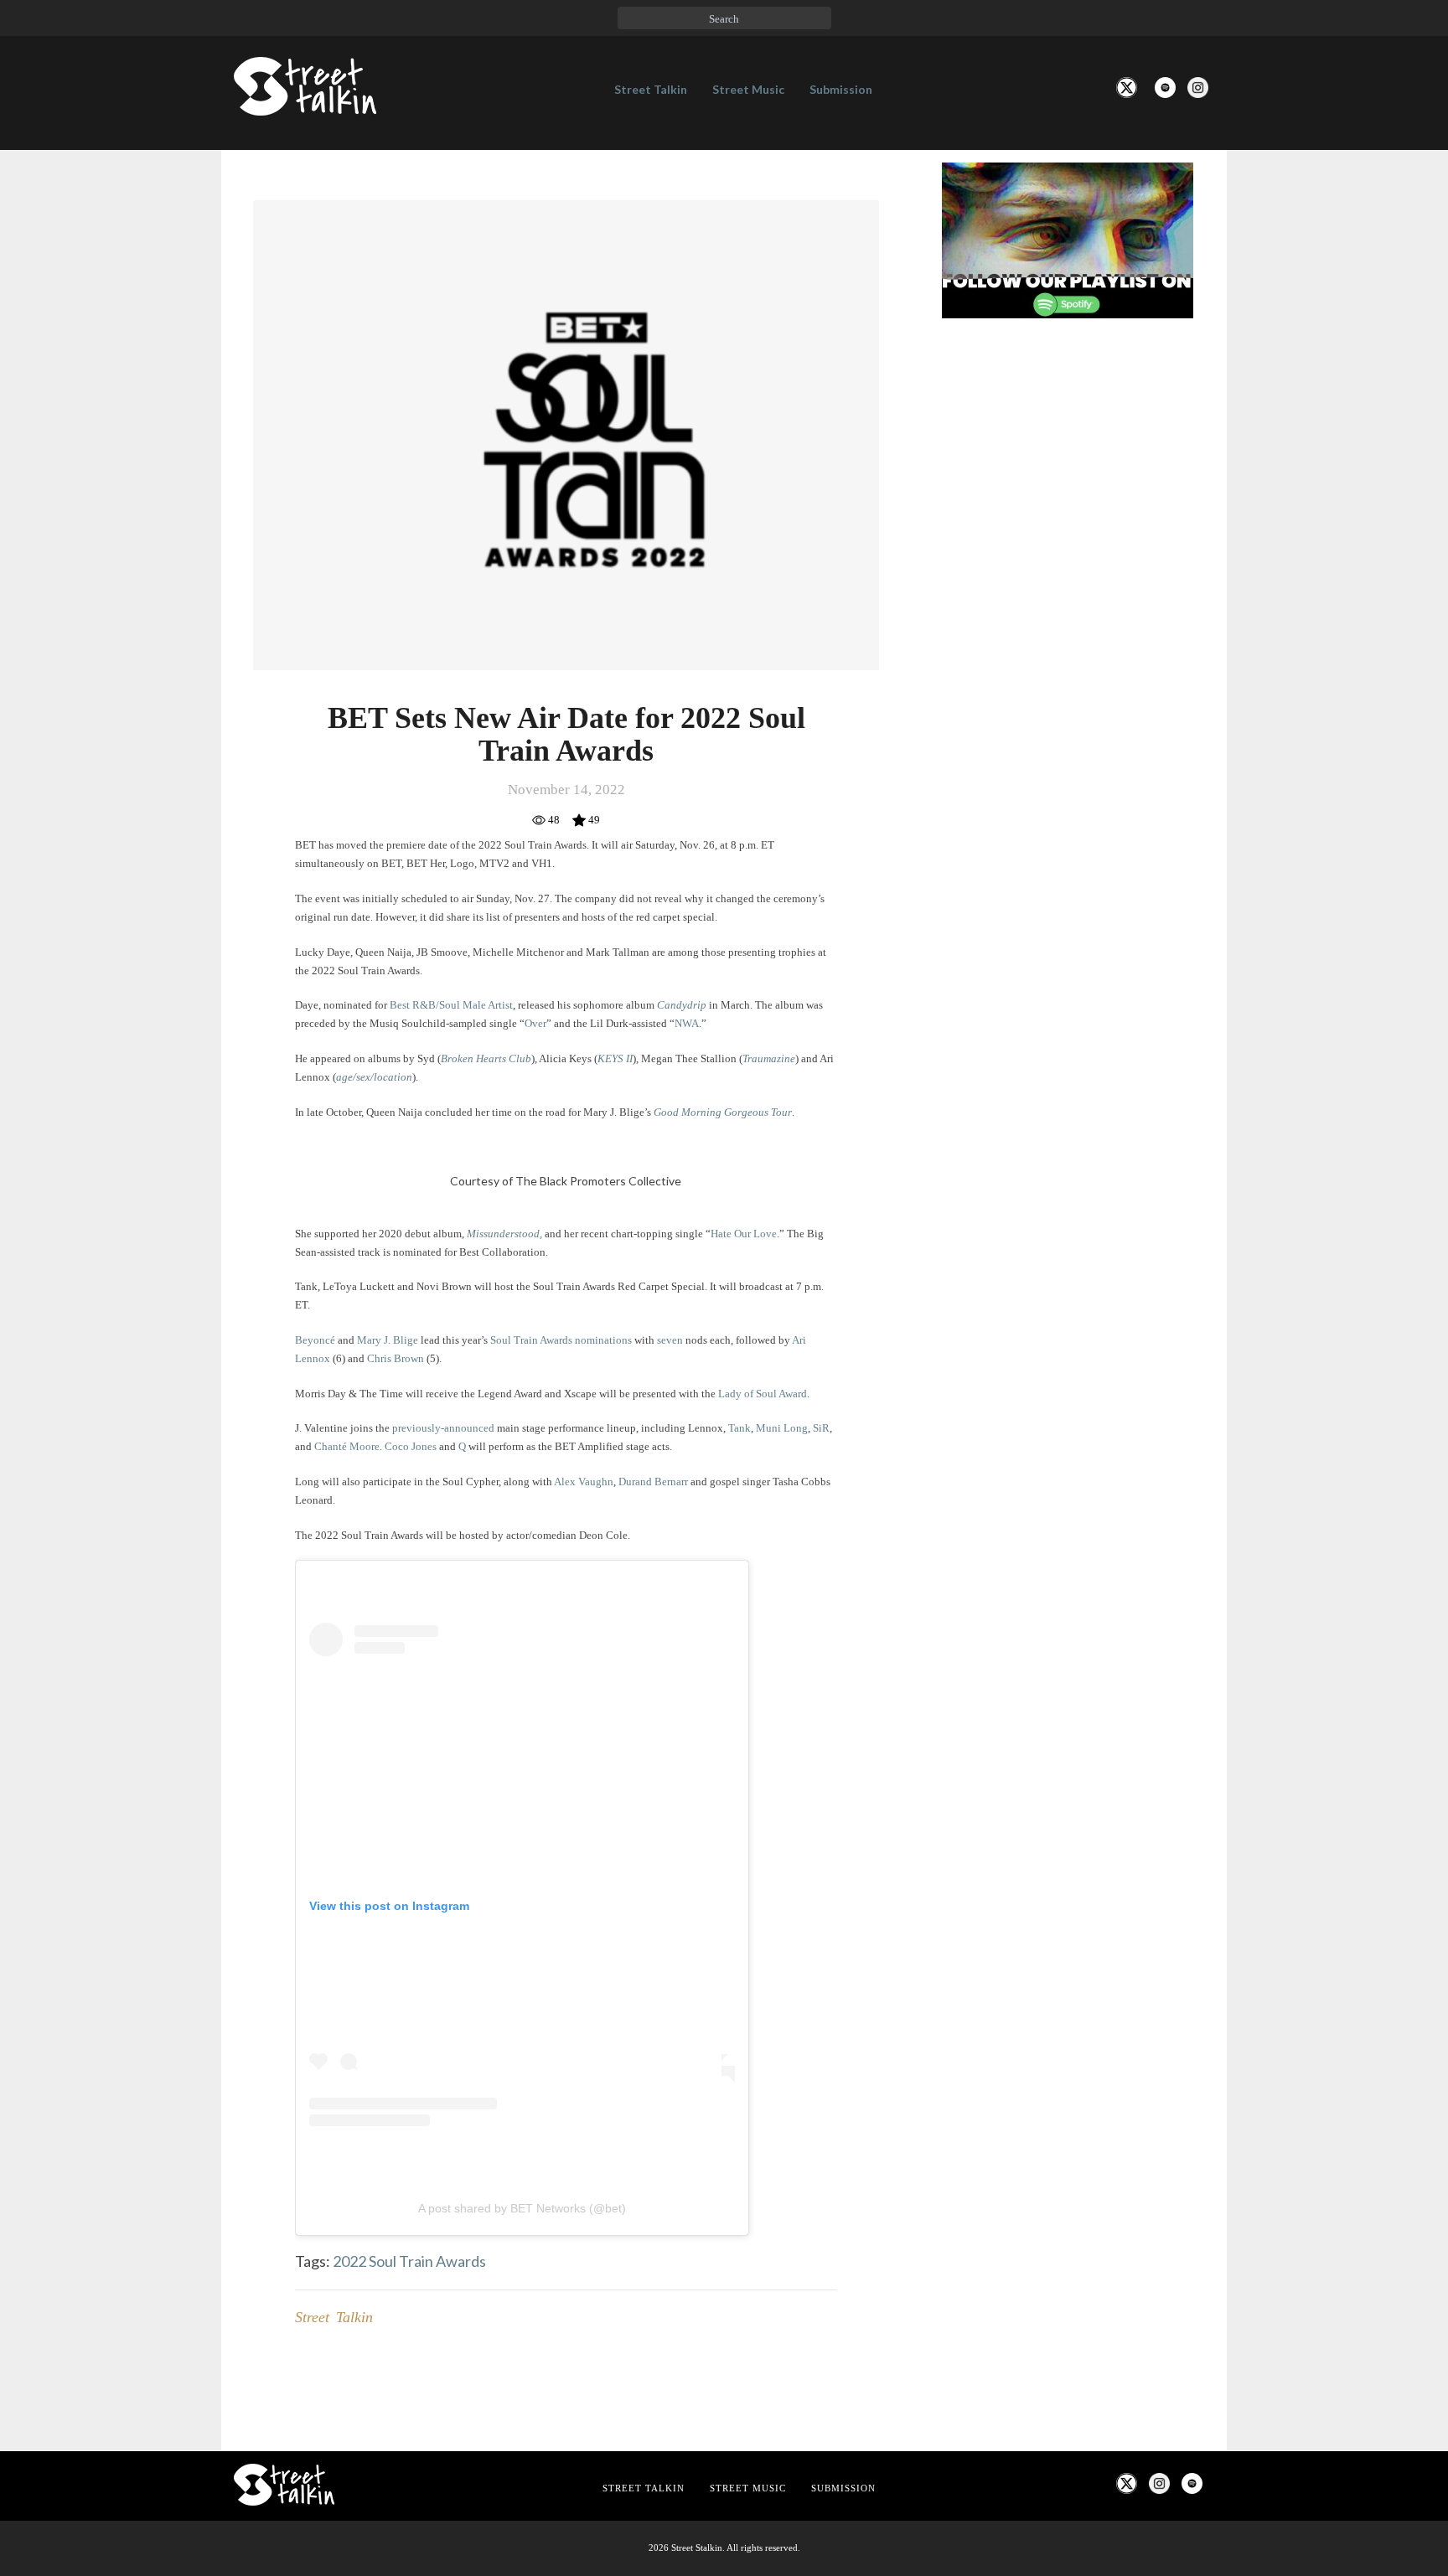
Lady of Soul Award (763, 1394)
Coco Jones (411, 1446)
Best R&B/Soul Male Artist (451, 1005)
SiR (821, 1428)
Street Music (748, 89)
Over (535, 1023)
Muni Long (782, 1428)
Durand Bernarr (653, 1482)
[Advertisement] (1068, 611)
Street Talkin (651, 89)
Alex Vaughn (584, 1482)
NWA (687, 1023)
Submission (841, 89)
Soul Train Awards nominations (560, 1340)
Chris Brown (396, 1358)
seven (670, 1340)
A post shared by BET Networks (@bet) (522, 2208)
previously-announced (443, 1428)
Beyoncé (315, 1340)
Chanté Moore (347, 1446)
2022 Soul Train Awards (409, 2261)
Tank (740, 1428)
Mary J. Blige (388, 1340)
